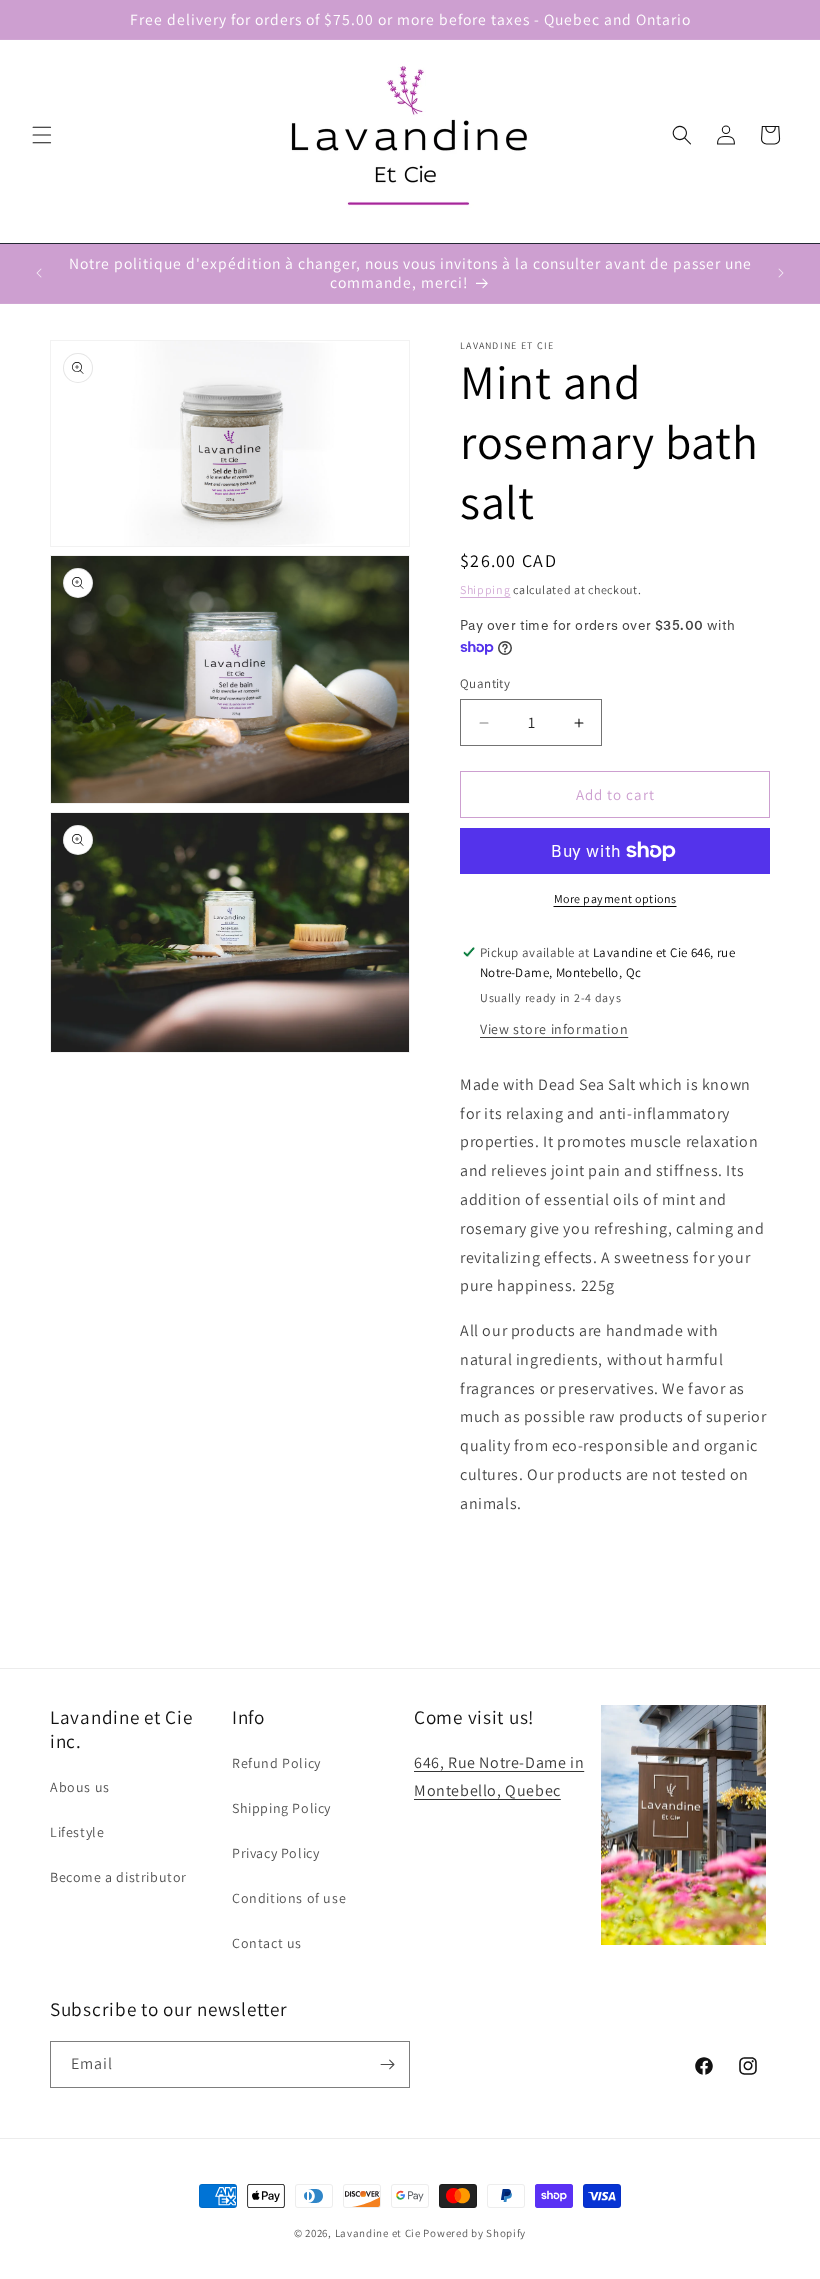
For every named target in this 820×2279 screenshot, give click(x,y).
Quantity (485, 683)
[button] (42, 135)
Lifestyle (77, 1832)
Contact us (267, 1943)
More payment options (615, 898)
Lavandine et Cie (378, 2233)
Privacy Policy (275, 1853)
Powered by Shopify (474, 2233)
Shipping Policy (281, 1808)
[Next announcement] (781, 273)
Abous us (80, 1787)
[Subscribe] (387, 2064)
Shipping (485, 589)
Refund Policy (276, 1763)
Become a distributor (118, 1877)
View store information (554, 1029)
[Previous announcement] (39, 273)
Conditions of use (289, 1898)
